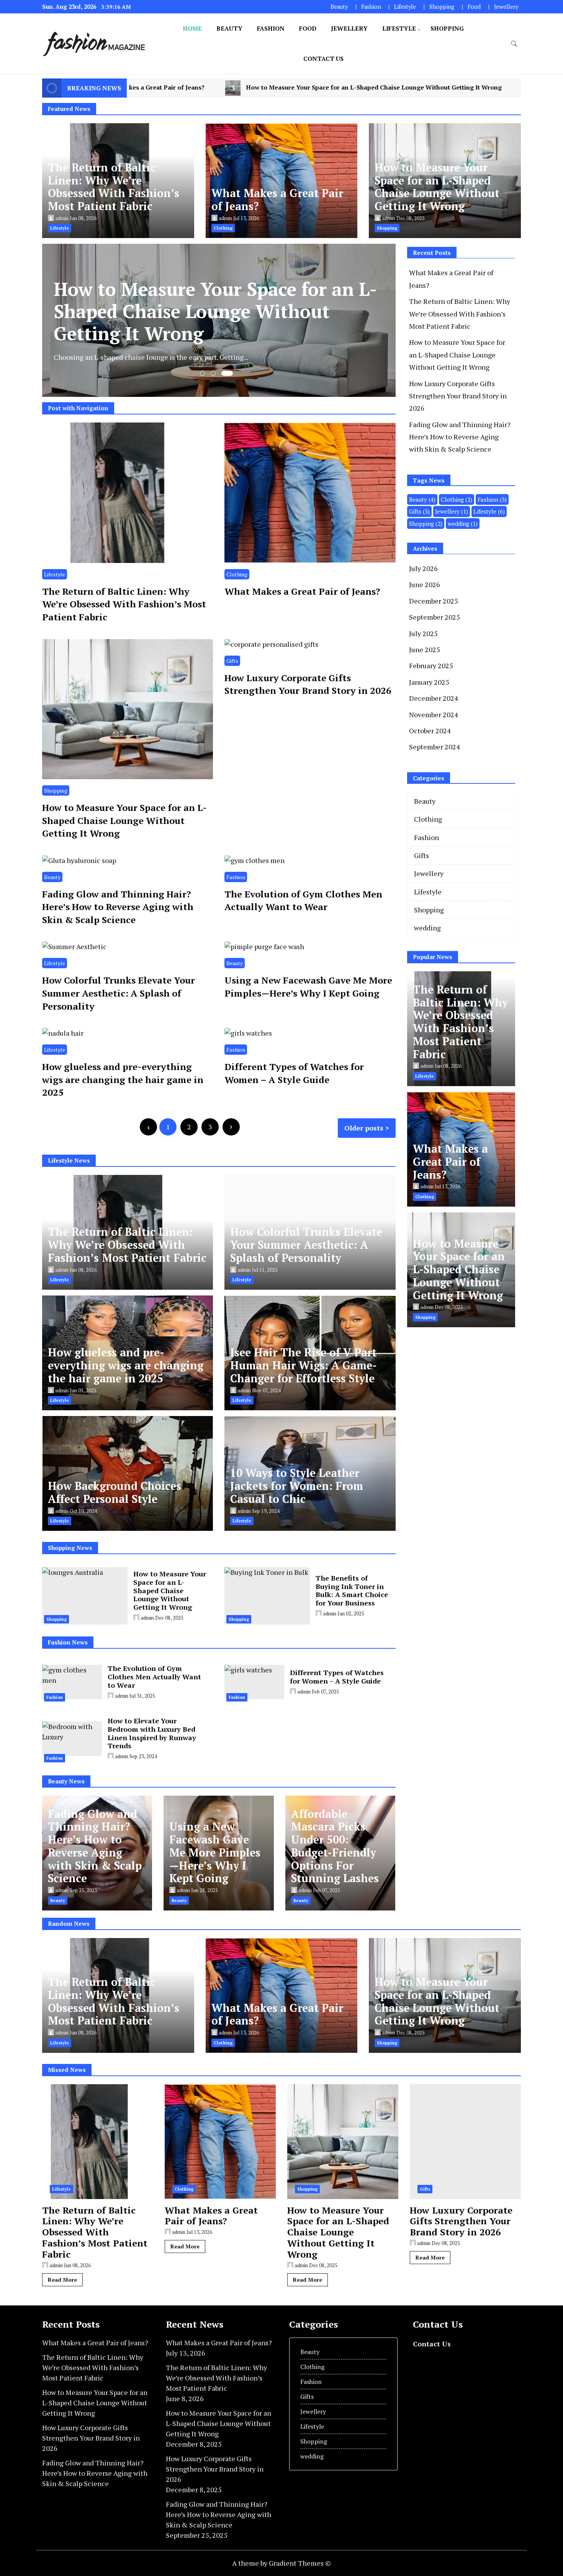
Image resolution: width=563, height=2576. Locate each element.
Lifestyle (405, 7)
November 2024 (434, 715)
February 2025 (431, 666)
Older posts (364, 1128)
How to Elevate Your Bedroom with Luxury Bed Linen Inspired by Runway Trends (152, 1733)
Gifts (232, 661)
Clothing (237, 574)
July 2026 (423, 568)
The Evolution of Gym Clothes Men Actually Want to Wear (303, 901)
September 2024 (435, 747)
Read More (62, 2280)
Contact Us (323, 59)
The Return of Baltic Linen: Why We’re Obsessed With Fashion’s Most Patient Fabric (114, 187)
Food (474, 7)
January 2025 (429, 682)
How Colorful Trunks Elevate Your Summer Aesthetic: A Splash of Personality (119, 993)
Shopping (442, 7)
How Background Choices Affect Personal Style (115, 1492)
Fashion (371, 7)
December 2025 (434, 601)
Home (192, 28)
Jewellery (506, 7)
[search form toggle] (514, 44)
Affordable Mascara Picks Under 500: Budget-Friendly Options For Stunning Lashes (335, 1846)
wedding (463, 524)
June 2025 (425, 649)
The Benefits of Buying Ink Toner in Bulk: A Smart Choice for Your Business (352, 1590)
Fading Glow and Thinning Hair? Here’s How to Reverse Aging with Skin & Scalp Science (118, 907)
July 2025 (423, 633)
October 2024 (430, 731)
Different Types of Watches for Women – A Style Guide (294, 1073)
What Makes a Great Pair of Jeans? (277, 200)
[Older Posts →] (231, 1127)
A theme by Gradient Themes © (281, 2563)
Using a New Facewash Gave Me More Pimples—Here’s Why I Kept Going (308, 987)
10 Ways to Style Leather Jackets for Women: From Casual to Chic (297, 1486)
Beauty (339, 7)
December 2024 (434, 698)
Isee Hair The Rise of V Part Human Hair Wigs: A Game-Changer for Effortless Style (304, 1365)
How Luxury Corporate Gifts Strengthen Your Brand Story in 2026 (409, 88)
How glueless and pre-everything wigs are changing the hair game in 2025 (123, 1079)
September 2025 (435, 617)
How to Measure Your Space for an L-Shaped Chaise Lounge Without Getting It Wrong (437, 187)
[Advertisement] (471, 1390)
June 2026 (425, 584)
